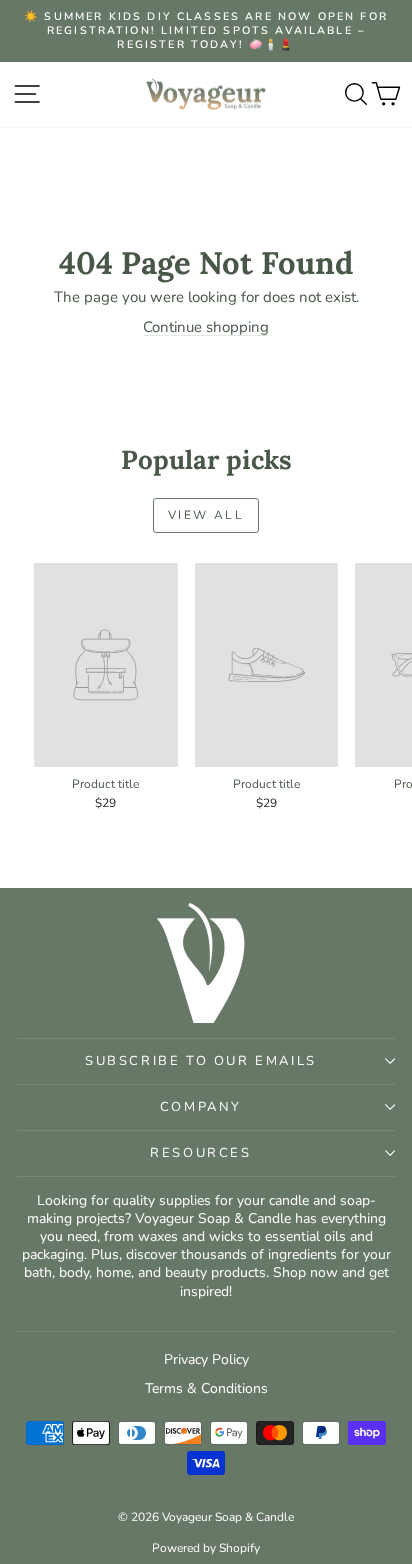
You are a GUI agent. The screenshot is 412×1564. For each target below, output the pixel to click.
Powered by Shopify (206, 1548)
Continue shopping (206, 327)
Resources (200, 1153)
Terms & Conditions (206, 1388)
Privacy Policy (206, 1359)
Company (201, 1107)
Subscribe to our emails (201, 1061)
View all (206, 515)
